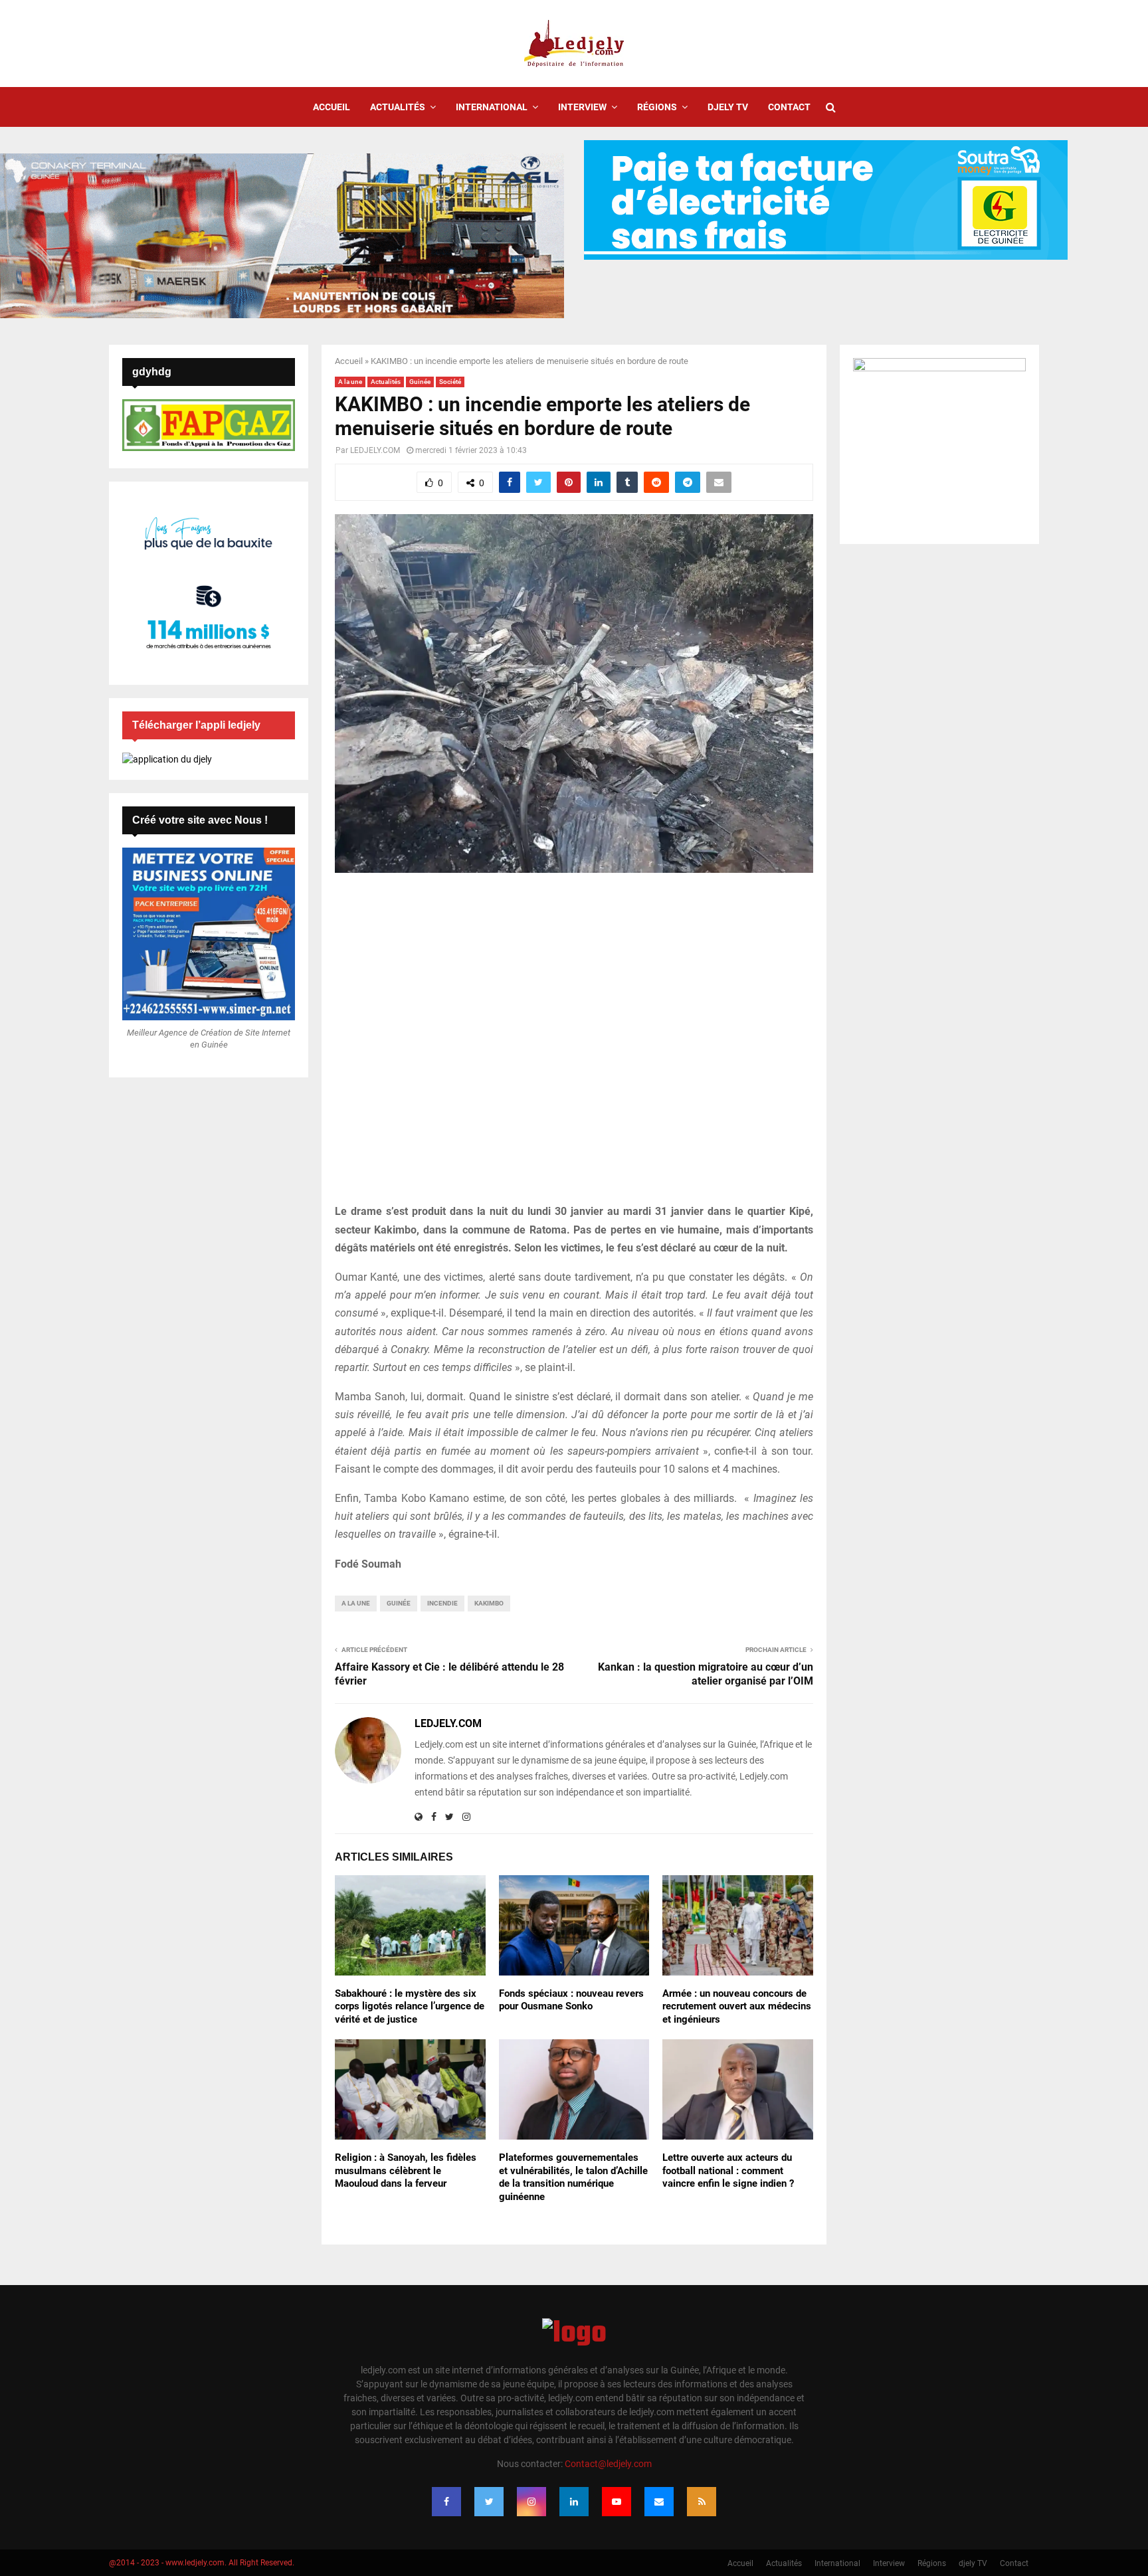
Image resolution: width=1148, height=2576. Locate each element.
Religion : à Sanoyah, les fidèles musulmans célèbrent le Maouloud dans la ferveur (406, 2170)
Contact (789, 107)
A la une (350, 382)
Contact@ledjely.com (608, 2464)
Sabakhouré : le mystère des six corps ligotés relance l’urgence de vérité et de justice (410, 2006)
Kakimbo (489, 1603)
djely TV (728, 107)
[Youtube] (617, 2502)
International (492, 107)
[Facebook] (446, 2502)
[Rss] (702, 2502)
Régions (657, 107)
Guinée (420, 382)
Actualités (398, 107)
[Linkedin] (574, 2502)
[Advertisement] (574, 1046)
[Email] (659, 2502)
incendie (442, 1603)
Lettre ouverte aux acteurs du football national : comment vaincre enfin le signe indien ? (728, 2170)
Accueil (332, 107)
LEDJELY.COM (375, 450)
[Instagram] (531, 2502)
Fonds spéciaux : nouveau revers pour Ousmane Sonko (571, 2000)
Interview (582, 107)
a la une (356, 1603)
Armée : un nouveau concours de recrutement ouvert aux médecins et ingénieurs (737, 2006)
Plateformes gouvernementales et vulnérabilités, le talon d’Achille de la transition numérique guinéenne (573, 2177)
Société (450, 382)
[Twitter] (489, 2502)
